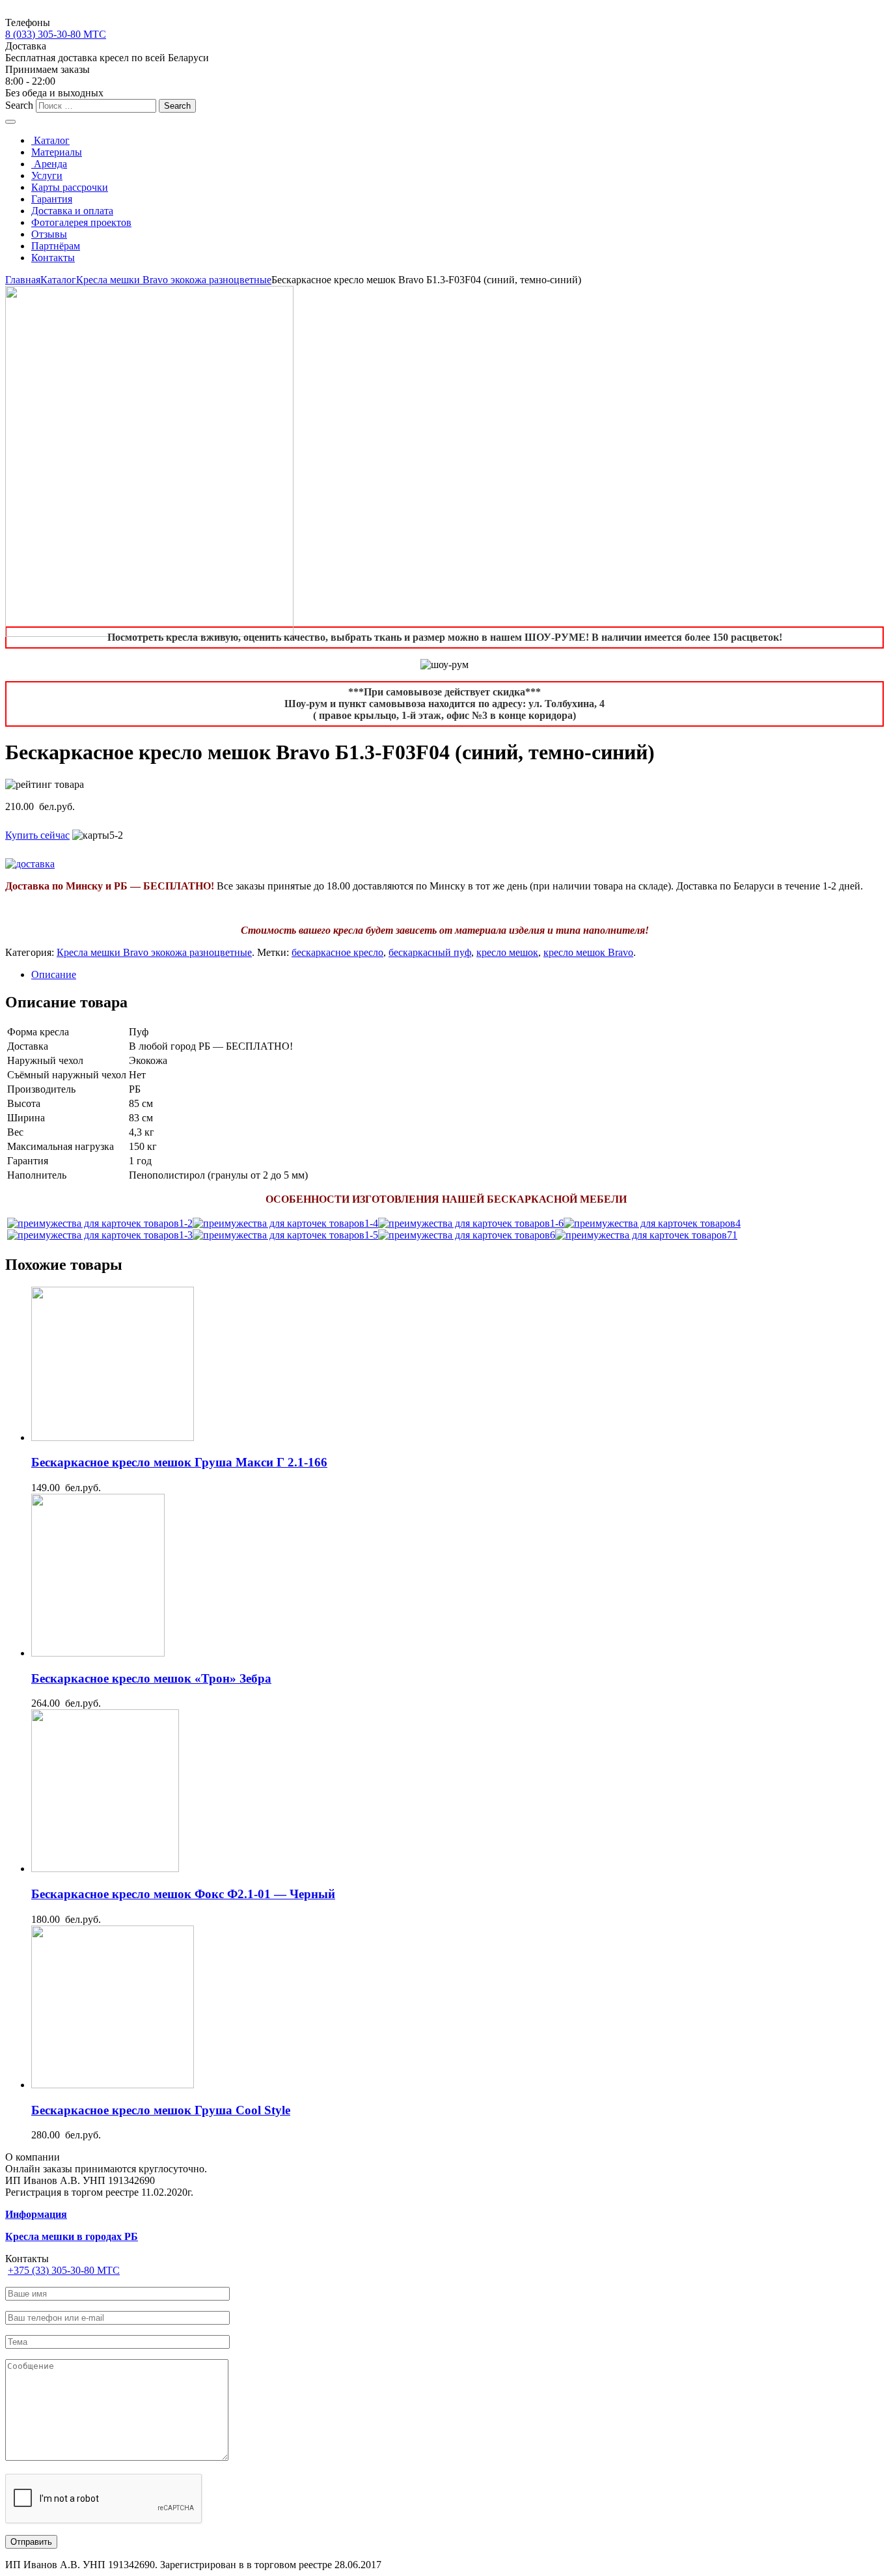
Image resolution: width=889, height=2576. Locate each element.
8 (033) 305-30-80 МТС (56, 34)
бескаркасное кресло (337, 952)
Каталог (50, 140)
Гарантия (52, 199)
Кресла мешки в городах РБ (72, 2236)
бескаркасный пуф (430, 952)
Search (19, 105)
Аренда (49, 164)
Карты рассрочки (70, 187)
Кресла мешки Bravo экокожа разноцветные (174, 280)
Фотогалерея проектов (81, 222)
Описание (54, 974)
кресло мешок (507, 952)
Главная (23, 280)
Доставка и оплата (72, 211)
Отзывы (49, 234)
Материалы (57, 152)
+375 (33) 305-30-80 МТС (64, 2270)
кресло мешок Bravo (588, 952)
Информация (36, 2214)
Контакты (53, 258)
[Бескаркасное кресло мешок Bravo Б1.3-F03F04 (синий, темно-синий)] (100, 1223)
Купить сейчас (37, 835)
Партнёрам (56, 246)
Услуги (47, 175)
